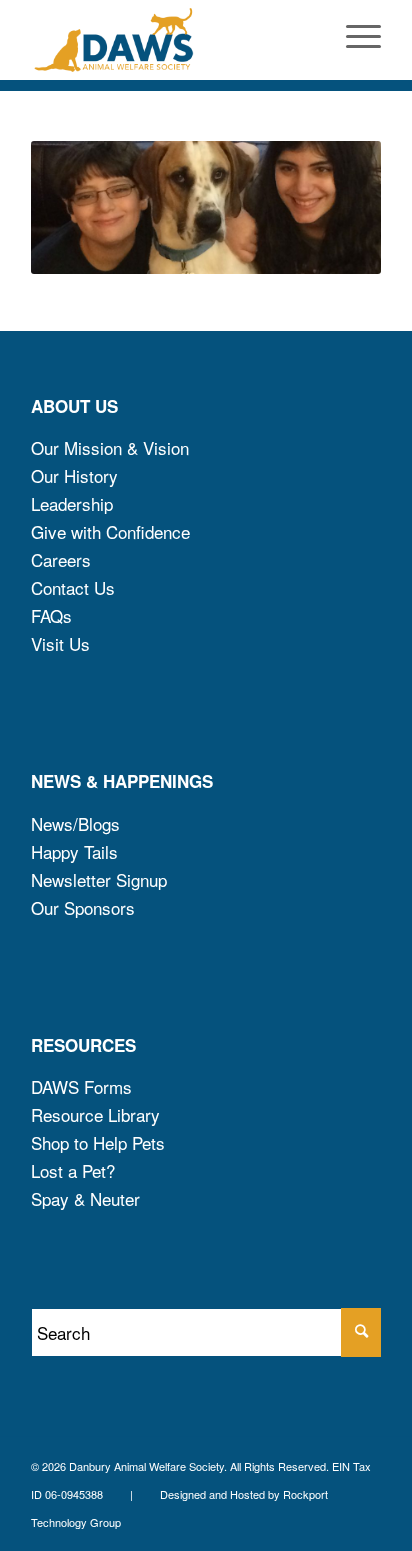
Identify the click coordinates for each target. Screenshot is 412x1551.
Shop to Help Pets (98, 1142)
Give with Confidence (110, 531)
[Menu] (353, 40)
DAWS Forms (81, 1086)
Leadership (72, 503)
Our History (74, 475)
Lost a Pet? (73, 1170)
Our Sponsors (83, 907)
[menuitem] (353, 40)
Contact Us (73, 587)
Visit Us (60, 643)
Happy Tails (74, 851)
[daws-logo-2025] (171, 40)
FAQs (51, 615)
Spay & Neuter (85, 1198)
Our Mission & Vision (110, 447)
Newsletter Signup (99, 879)
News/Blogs (75, 823)
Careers (61, 559)
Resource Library (95, 1114)
